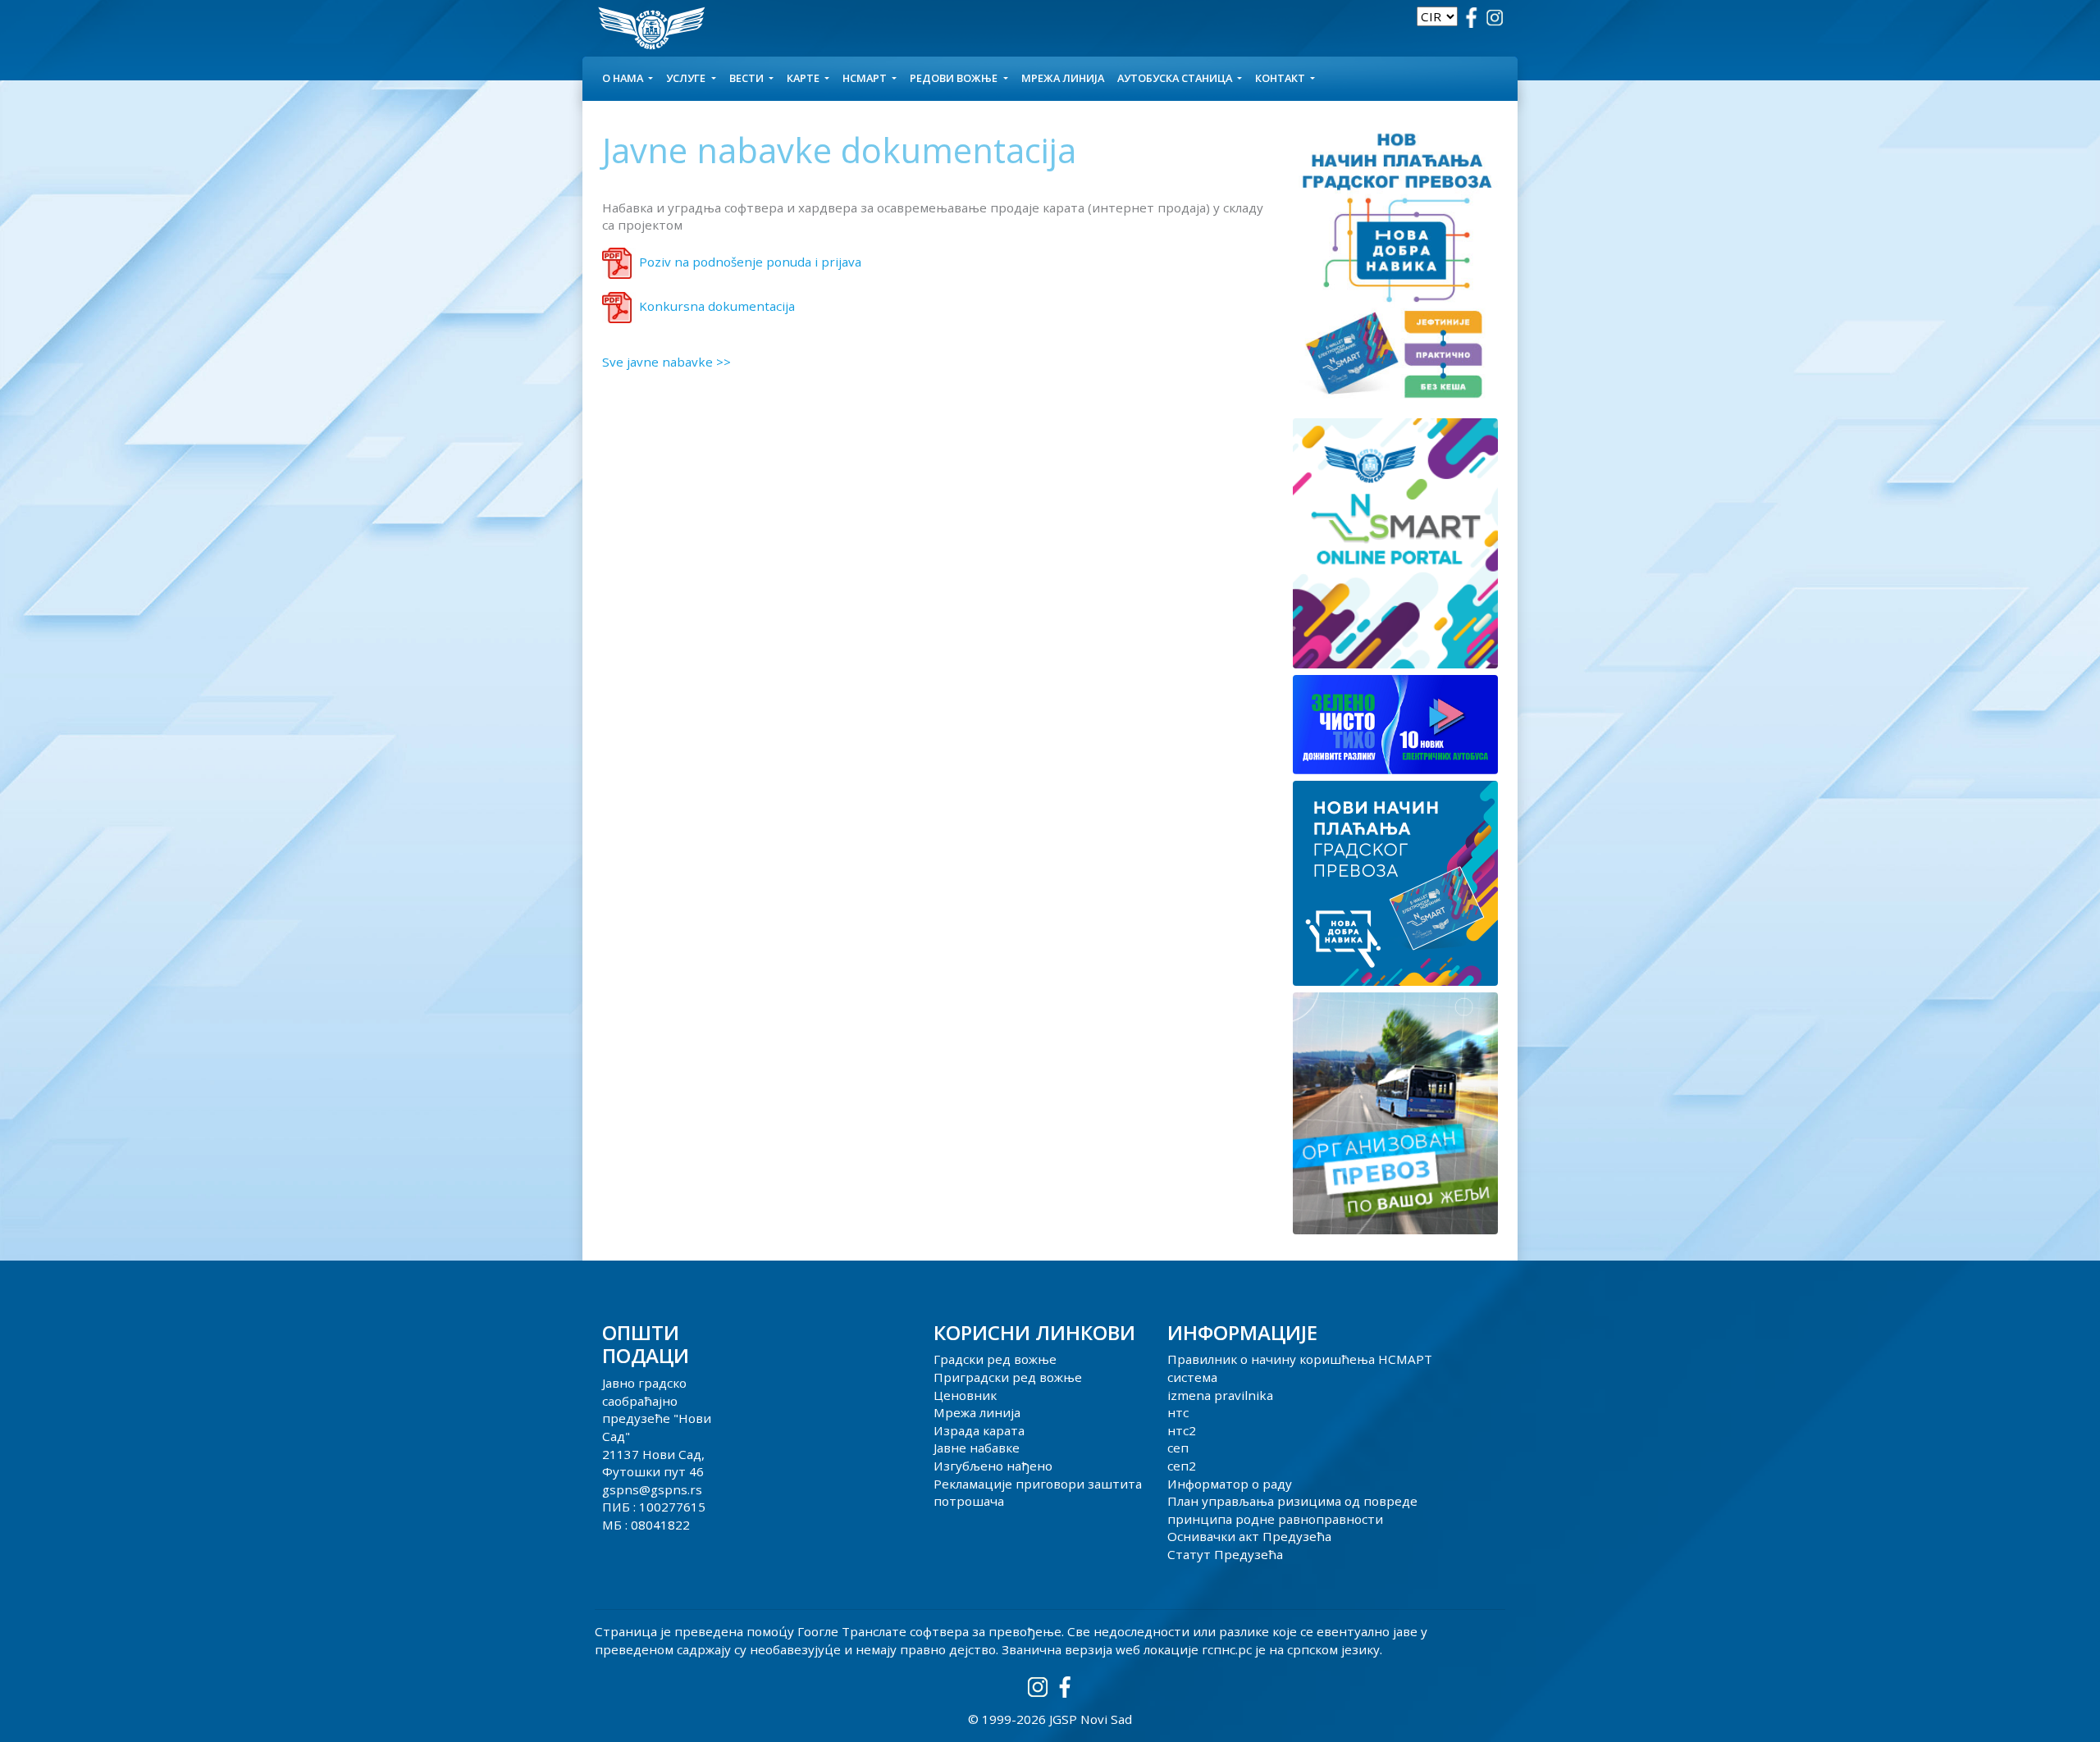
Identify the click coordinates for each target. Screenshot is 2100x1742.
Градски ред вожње (995, 1359)
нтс (1178, 1412)
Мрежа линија (1063, 78)
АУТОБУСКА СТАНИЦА (1176, 78)
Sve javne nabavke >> (667, 362)
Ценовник (965, 1395)
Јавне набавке (977, 1448)
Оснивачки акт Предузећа (1249, 1536)
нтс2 (1182, 1430)
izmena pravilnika (1220, 1395)
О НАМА (624, 78)
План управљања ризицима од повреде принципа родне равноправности (1292, 1510)
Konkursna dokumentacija (717, 306)
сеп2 (1182, 1466)
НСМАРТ (866, 78)
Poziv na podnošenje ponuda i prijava (750, 262)
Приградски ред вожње (1008, 1377)
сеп (1178, 1448)
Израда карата (979, 1430)
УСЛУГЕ (687, 78)
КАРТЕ (804, 78)
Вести (748, 78)
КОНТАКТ (1281, 78)
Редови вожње (955, 78)
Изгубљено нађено (993, 1466)
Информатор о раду (1230, 1484)
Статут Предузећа (1225, 1554)
